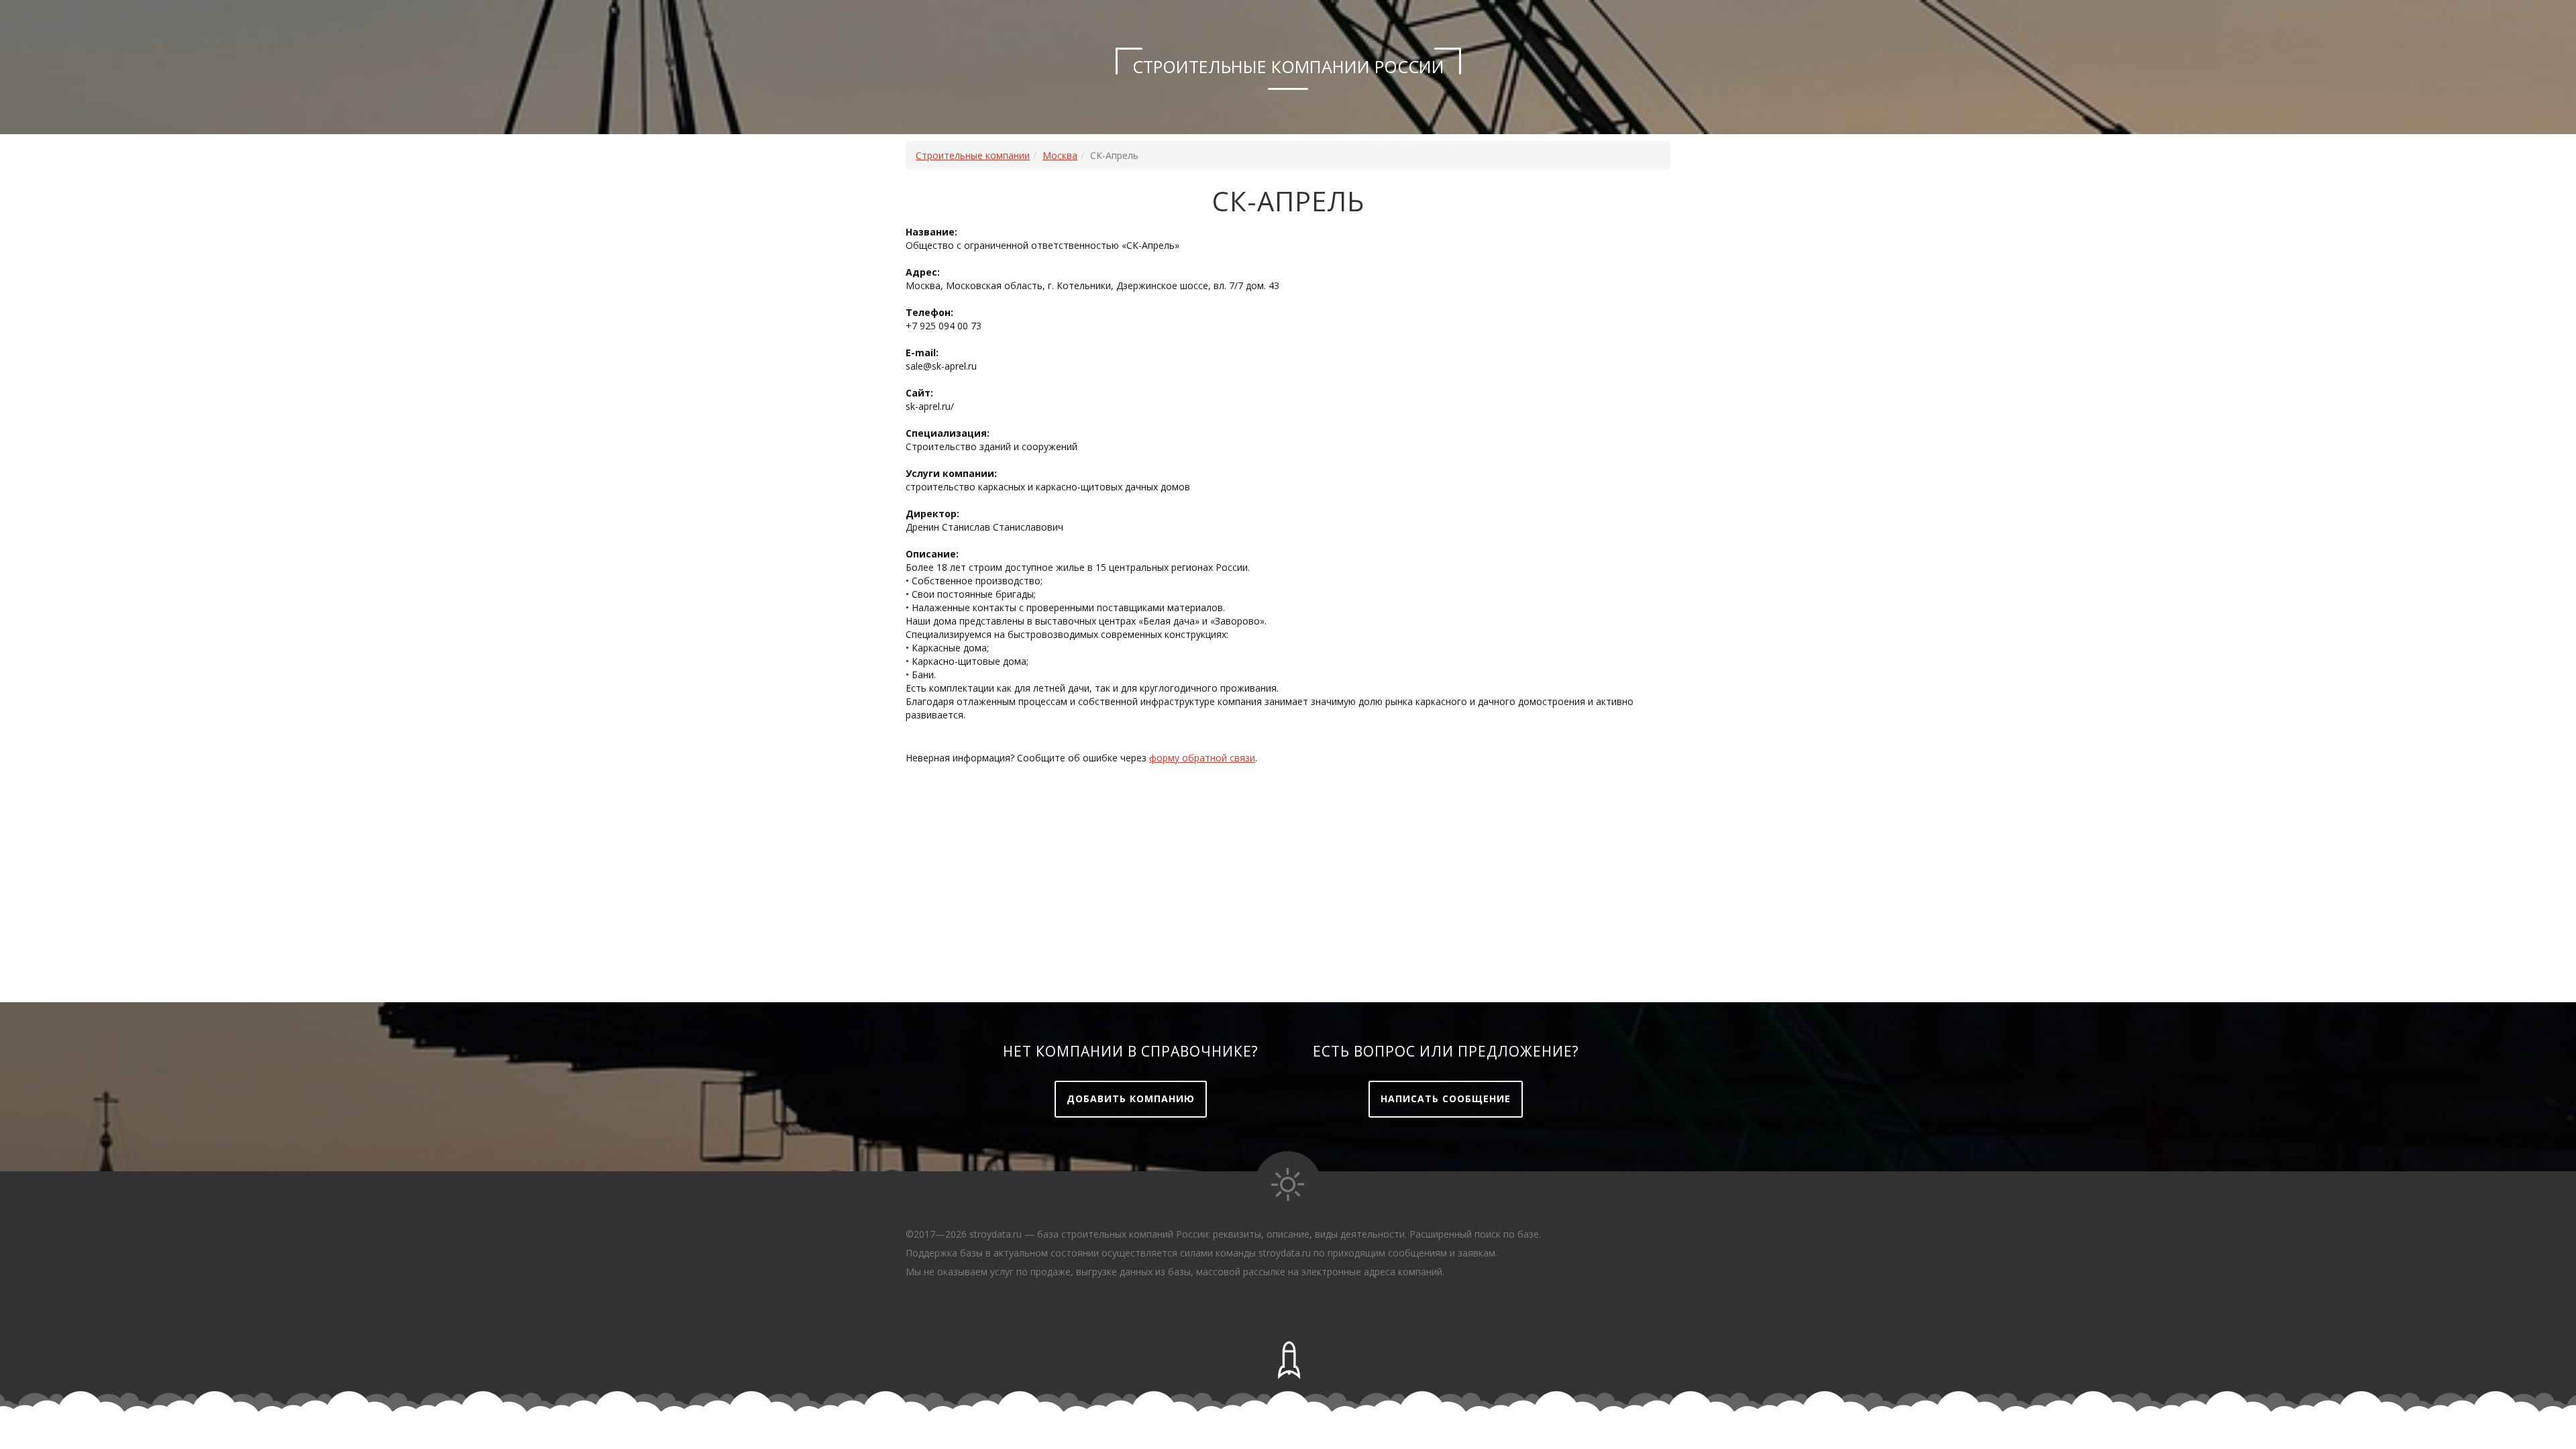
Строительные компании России (1288, 66)
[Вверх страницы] (1288, 1360)
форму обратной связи (1202, 758)
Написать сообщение (1446, 1098)
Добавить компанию (1131, 1098)
